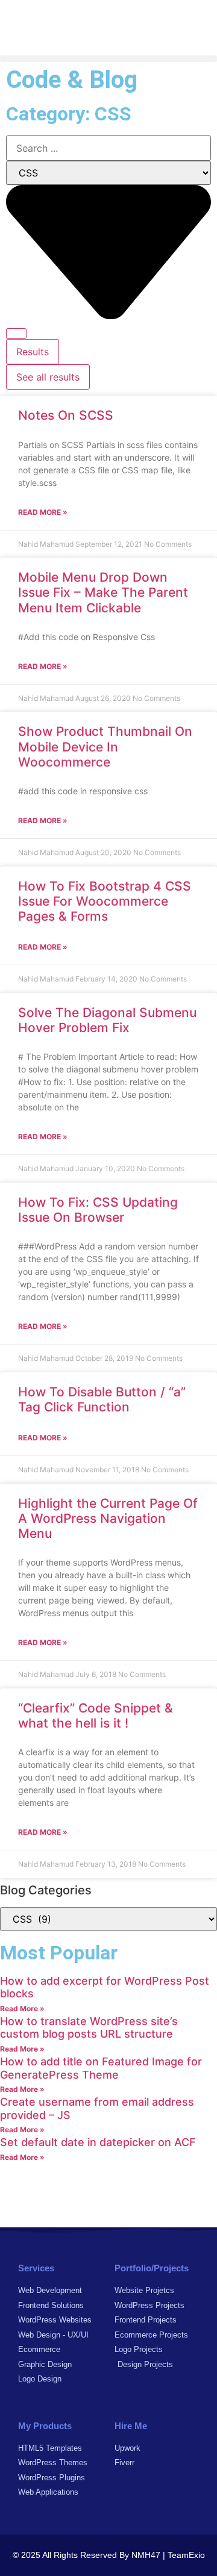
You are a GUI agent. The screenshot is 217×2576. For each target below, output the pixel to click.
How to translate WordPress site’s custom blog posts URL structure (89, 2028)
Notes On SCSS (66, 415)
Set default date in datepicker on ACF (98, 2142)
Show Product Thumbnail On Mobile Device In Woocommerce (105, 746)
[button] (108, 59)
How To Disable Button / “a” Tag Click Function (102, 1399)
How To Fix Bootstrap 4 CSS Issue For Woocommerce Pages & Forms (105, 901)
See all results (48, 377)
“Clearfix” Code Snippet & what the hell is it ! (96, 1716)
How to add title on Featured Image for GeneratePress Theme (101, 2068)
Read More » (43, 512)
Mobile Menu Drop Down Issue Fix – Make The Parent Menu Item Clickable (103, 592)
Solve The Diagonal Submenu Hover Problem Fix (107, 1020)
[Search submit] (16, 334)
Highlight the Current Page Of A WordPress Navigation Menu (108, 1518)
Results (33, 352)
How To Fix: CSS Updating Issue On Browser (98, 1210)
